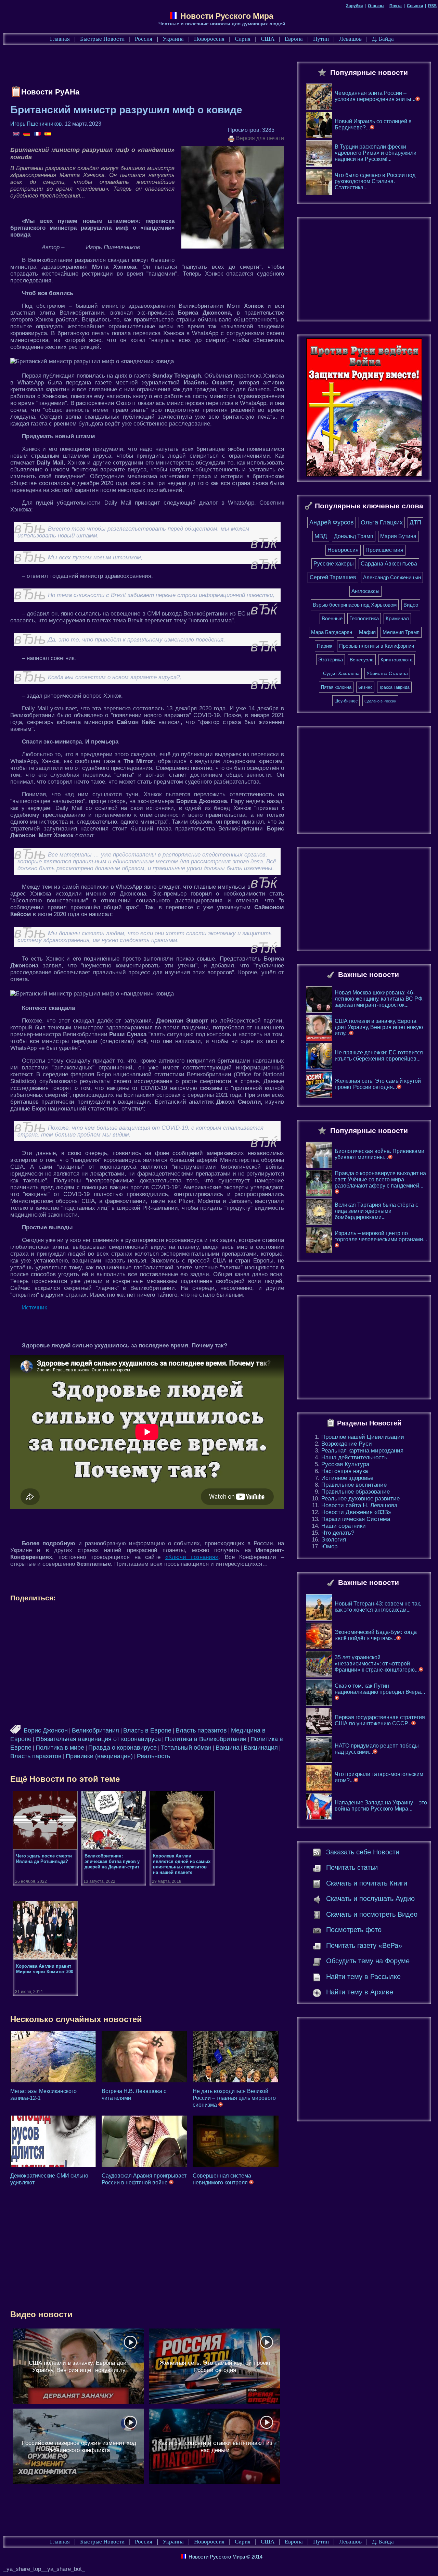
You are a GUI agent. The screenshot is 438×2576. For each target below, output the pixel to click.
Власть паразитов (201, 1730)
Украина (173, 39)
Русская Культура (345, 1464)
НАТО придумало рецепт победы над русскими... (377, 1749)
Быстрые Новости (102, 39)
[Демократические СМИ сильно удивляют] (53, 2141)
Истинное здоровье (347, 1478)
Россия (144, 39)
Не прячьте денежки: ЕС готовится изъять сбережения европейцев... (379, 1056)
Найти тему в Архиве (360, 1992)
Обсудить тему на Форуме (368, 1961)
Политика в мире (60, 1748)
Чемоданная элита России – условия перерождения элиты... (375, 96)
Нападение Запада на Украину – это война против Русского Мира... (381, 1806)
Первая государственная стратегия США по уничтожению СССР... (380, 1720)
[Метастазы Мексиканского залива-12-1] (53, 2057)
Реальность (153, 1756)
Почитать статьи (352, 1867)
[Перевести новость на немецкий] (27, 134)
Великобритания (95, 1730)
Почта (396, 6)
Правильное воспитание (354, 1485)
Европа (294, 39)
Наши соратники (344, 1526)
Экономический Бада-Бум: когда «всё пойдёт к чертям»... (376, 1635)
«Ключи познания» (192, 1557)
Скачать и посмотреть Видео (372, 1914)
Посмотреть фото (354, 1930)
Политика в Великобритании (206, 1739)
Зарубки (354, 6)
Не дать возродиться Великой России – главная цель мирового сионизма (234, 2098)
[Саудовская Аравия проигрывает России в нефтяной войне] (145, 2141)
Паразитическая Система (356, 1519)
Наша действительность (354, 1457)
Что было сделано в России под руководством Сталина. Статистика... (375, 181)
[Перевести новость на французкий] (38, 134)
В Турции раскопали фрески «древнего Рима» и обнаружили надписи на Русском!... (376, 153)
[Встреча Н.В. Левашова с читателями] (145, 2057)
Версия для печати (259, 138)
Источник (34, 1308)
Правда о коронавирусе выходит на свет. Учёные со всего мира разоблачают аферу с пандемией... (380, 1179)
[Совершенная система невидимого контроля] (236, 2141)
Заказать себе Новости (363, 1852)
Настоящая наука (345, 1471)
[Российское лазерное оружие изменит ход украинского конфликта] (78, 2446)
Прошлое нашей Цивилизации (363, 1437)
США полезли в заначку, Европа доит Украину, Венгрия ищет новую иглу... (379, 1027)
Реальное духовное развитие (360, 1499)
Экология (334, 1540)
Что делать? (338, 1533)
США (268, 39)
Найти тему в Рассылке (363, 1977)
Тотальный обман (186, 1748)
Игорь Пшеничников (36, 124)
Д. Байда (383, 39)
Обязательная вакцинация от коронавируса (98, 1739)
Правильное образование (356, 1492)
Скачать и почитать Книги (367, 1883)
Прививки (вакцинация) (99, 1756)
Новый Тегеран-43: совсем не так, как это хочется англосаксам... (378, 1607)
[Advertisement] (135, 67)
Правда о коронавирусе (123, 1748)
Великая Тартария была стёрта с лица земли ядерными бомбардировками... (376, 1211)
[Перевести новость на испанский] (48, 134)
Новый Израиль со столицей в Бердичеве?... (373, 124)
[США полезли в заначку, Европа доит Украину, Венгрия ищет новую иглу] (78, 2366)
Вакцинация (261, 1748)
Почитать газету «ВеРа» (364, 1945)
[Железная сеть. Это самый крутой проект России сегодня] (215, 2366)
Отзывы (376, 6)
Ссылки (415, 6)
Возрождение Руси (347, 1444)
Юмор (329, 1546)
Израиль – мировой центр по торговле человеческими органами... (381, 1236)
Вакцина (228, 1748)
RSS (432, 6)
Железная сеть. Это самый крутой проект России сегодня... (378, 1084)
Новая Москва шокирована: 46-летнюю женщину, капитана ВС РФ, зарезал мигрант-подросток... (379, 999)
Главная (60, 39)
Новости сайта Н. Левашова (359, 1505)
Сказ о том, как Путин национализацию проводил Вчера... (380, 1689)
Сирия (243, 39)
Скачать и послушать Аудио (370, 1899)
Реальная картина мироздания (362, 1451)
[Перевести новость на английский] (17, 134)
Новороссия (209, 39)
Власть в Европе (147, 1730)
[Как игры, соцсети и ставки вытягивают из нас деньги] (215, 2446)
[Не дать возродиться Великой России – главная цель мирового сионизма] (236, 2057)
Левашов (350, 39)
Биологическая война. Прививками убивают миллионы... (379, 1154)
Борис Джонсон (46, 1730)
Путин (321, 39)
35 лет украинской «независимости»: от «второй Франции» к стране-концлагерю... (377, 1664)
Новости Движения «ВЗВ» (356, 1512)
